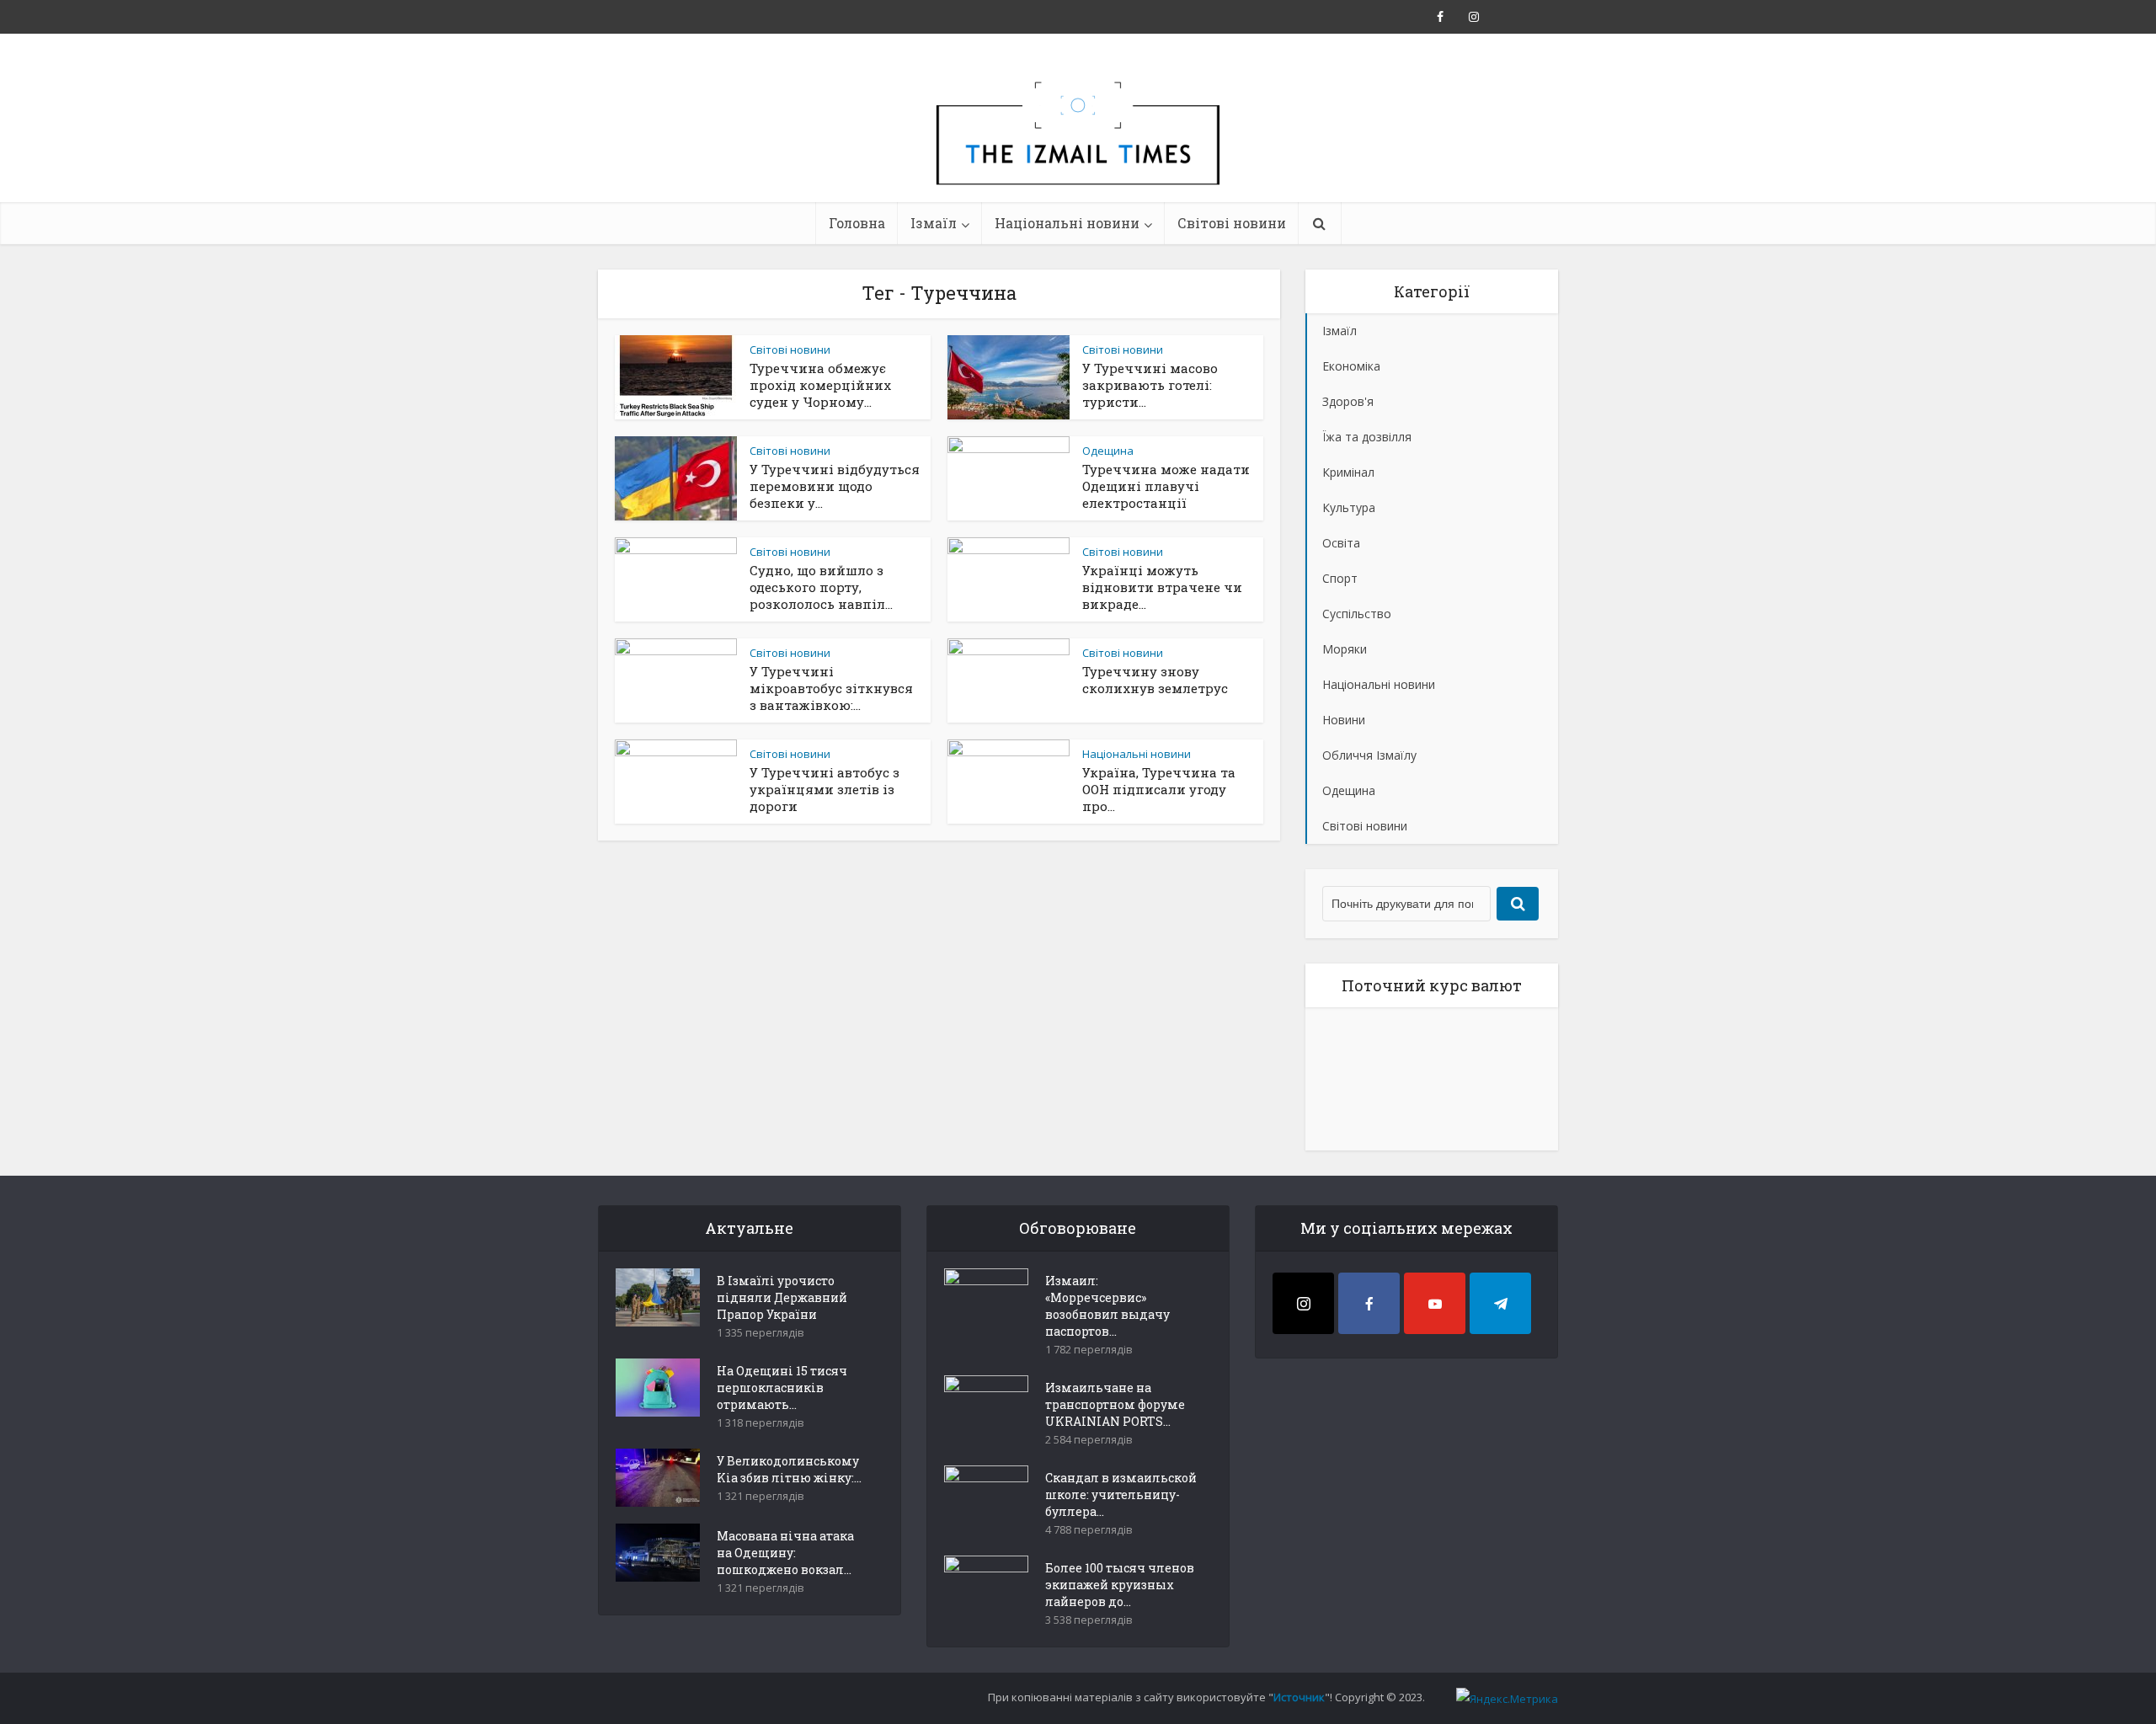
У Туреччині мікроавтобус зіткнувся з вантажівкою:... (831, 688)
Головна (857, 223)
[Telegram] (1500, 1303)
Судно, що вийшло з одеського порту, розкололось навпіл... (821, 587)
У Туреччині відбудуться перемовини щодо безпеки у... (835, 486)
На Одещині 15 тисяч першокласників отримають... (782, 1388)
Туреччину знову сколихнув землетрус (1155, 680)
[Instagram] (1303, 1303)
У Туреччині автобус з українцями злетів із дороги (825, 789)
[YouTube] (1435, 1303)
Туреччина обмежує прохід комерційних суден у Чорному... (820, 385)
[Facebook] (1369, 1303)
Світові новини (1232, 223)
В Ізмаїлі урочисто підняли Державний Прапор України (782, 1297)
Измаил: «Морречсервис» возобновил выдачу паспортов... (1107, 1306)
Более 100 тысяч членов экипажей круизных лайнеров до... (1120, 1585)
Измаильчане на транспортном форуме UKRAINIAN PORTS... (1115, 1404)
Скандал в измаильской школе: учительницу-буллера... (1121, 1494)
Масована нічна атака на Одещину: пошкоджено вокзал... (785, 1553)
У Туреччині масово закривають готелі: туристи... (1150, 385)
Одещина (1108, 451)
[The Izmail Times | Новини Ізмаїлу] (1078, 152)
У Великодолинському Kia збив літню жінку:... (789, 1469)
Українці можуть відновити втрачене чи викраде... (1162, 587)
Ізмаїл (934, 223)
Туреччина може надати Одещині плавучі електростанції (1166, 486)
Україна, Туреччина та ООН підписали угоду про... (1159, 789)
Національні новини (1067, 223)
